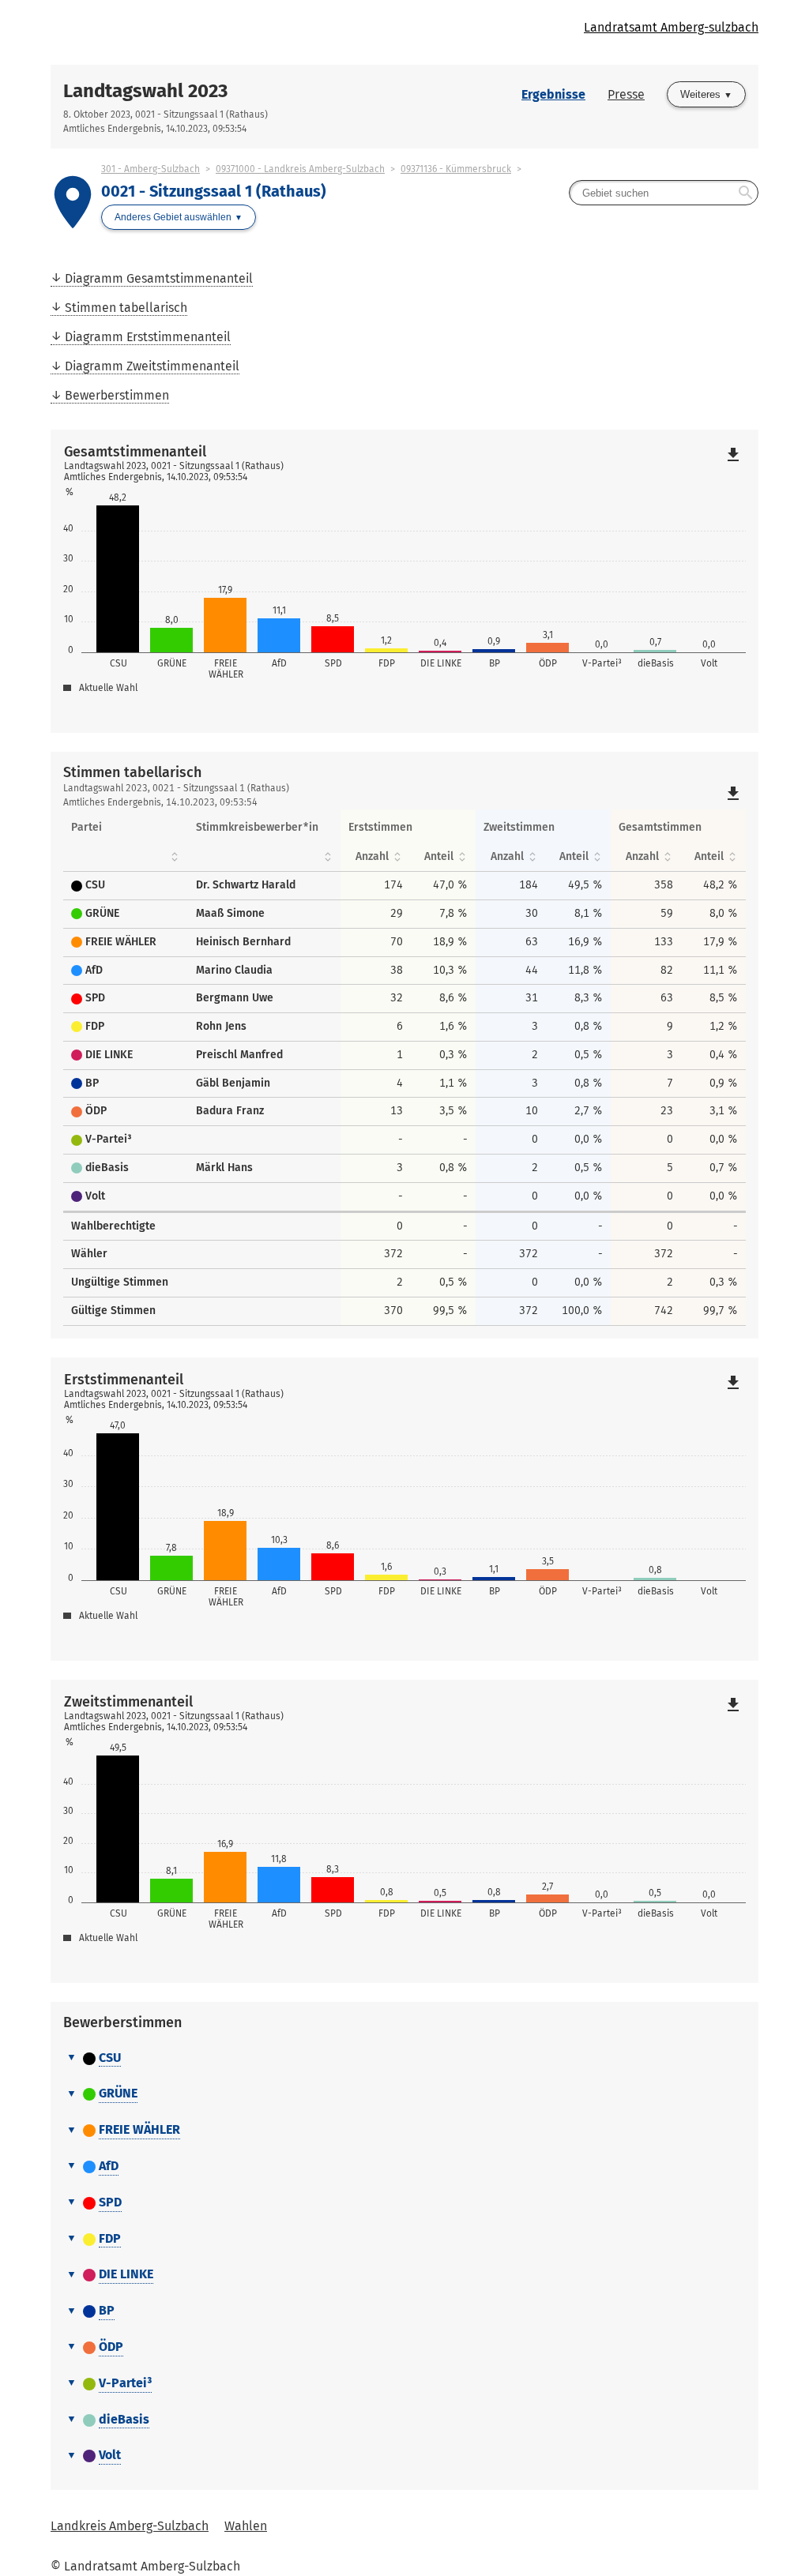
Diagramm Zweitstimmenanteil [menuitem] (152, 366)
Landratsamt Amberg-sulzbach (671, 27)
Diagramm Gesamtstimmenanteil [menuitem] (159, 278)
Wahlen (246, 2526)
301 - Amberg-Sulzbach (151, 169)
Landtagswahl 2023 (145, 91)
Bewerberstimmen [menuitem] (117, 395)
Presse (626, 94)
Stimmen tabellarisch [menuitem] (126, 308)
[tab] (404, 2059)
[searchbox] (664, 193)
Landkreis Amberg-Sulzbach (130, 2526)
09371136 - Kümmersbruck (456, 169)
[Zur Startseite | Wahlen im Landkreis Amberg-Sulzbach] (228, 32)
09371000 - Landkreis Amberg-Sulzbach (300, 169)
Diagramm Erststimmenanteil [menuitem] (148, 337)
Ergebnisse (553, 94)
